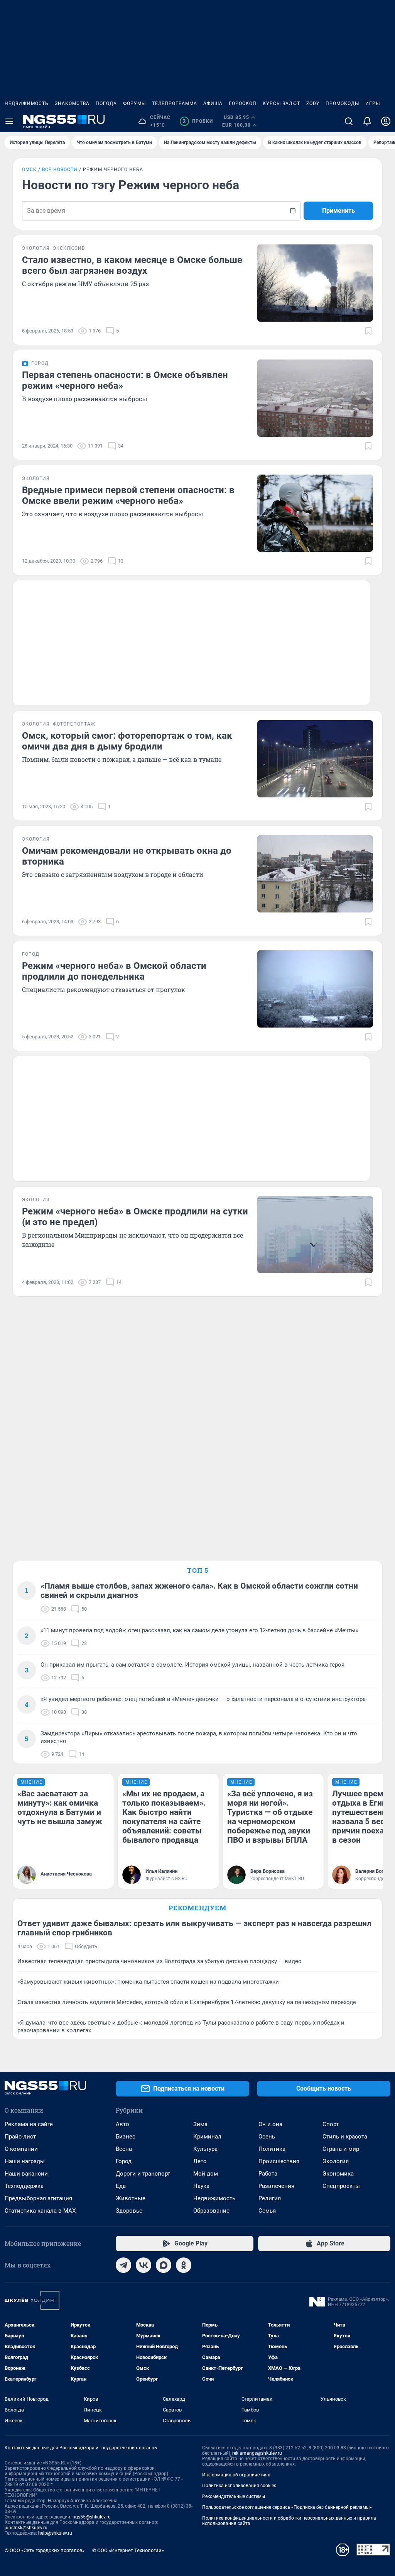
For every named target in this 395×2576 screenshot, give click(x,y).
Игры (373, 103)
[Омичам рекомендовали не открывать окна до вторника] (315, 874)
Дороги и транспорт (143, 2174)
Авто (122, 2124)
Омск (29, 170)
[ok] (184, 2265)
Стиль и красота (345, 2137)
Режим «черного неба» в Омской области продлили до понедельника (114, 971)
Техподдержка (24, 2186)
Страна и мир (341, 2149)
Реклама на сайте (29, 2124)
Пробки (198, 121)
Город (124, 2161)
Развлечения (276, 2186)
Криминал (207, 2137)
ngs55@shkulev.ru (92, 2517)
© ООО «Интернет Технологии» (128, 2550)
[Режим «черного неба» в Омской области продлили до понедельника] (315, 989)
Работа (268, 2174)
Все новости (60, 170)
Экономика (338, 2174)
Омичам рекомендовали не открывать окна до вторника (127, 856)
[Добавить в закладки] (368, 331)
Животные (131, 2198)
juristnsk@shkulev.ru (26, 2528)
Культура (205, 2149)
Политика (272, 2149)
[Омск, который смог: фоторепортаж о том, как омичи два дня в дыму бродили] (315, 759)
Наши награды (25, 2161)
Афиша (213, 103)
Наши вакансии (26, 2174)
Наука (201, 2186)
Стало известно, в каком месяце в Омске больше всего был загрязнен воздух (132, 265)
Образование (211, 2211)
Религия (270, 2198)
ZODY (313, 103)
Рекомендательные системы (234, 2496)
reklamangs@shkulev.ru (257, 2453)
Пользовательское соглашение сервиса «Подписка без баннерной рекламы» (287, 2507)
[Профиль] (386, 121)
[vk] (143, 2265)
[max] (164, 2265)
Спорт (331, 2124)
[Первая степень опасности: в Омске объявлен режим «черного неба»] (315, 398)
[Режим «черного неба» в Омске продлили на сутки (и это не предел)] (315, 1235)
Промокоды (342, 103)
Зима (200, 2124)
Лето (200, 2161)
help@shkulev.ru (55, 2533)
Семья (267, 2211)
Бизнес (126, 2137)
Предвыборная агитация (38, 2198)
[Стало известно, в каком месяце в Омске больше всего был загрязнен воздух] (315, 283)
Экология (336, 2161)
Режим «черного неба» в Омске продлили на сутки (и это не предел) (135, 1217)
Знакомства (72, 103)
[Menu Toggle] (9, 121)
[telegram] (123, 2265)
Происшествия (279, 2161)
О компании (21, 2149)
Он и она (270, 2124)
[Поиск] (349, 121)
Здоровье (129, 2211)
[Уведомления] (367, 121)
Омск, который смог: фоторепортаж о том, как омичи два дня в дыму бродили (127, 741)
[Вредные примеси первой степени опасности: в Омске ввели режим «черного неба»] (315, 513)
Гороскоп (243, 103)
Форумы (134, 103)
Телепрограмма (175, 103)
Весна (124, 2149)
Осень (267, 2137)
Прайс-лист (20, 2137)
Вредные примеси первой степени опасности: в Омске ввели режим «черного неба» (128, 495)
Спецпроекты (341, 2186)
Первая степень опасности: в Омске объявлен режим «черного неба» (125, 380)
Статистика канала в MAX (40, 2211)
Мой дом (206, 2174)
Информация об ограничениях (236, 2475)
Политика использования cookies (239, 2486)
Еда (121, 2186)
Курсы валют (281, 103)
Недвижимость (27, 103)
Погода (106, 103)
